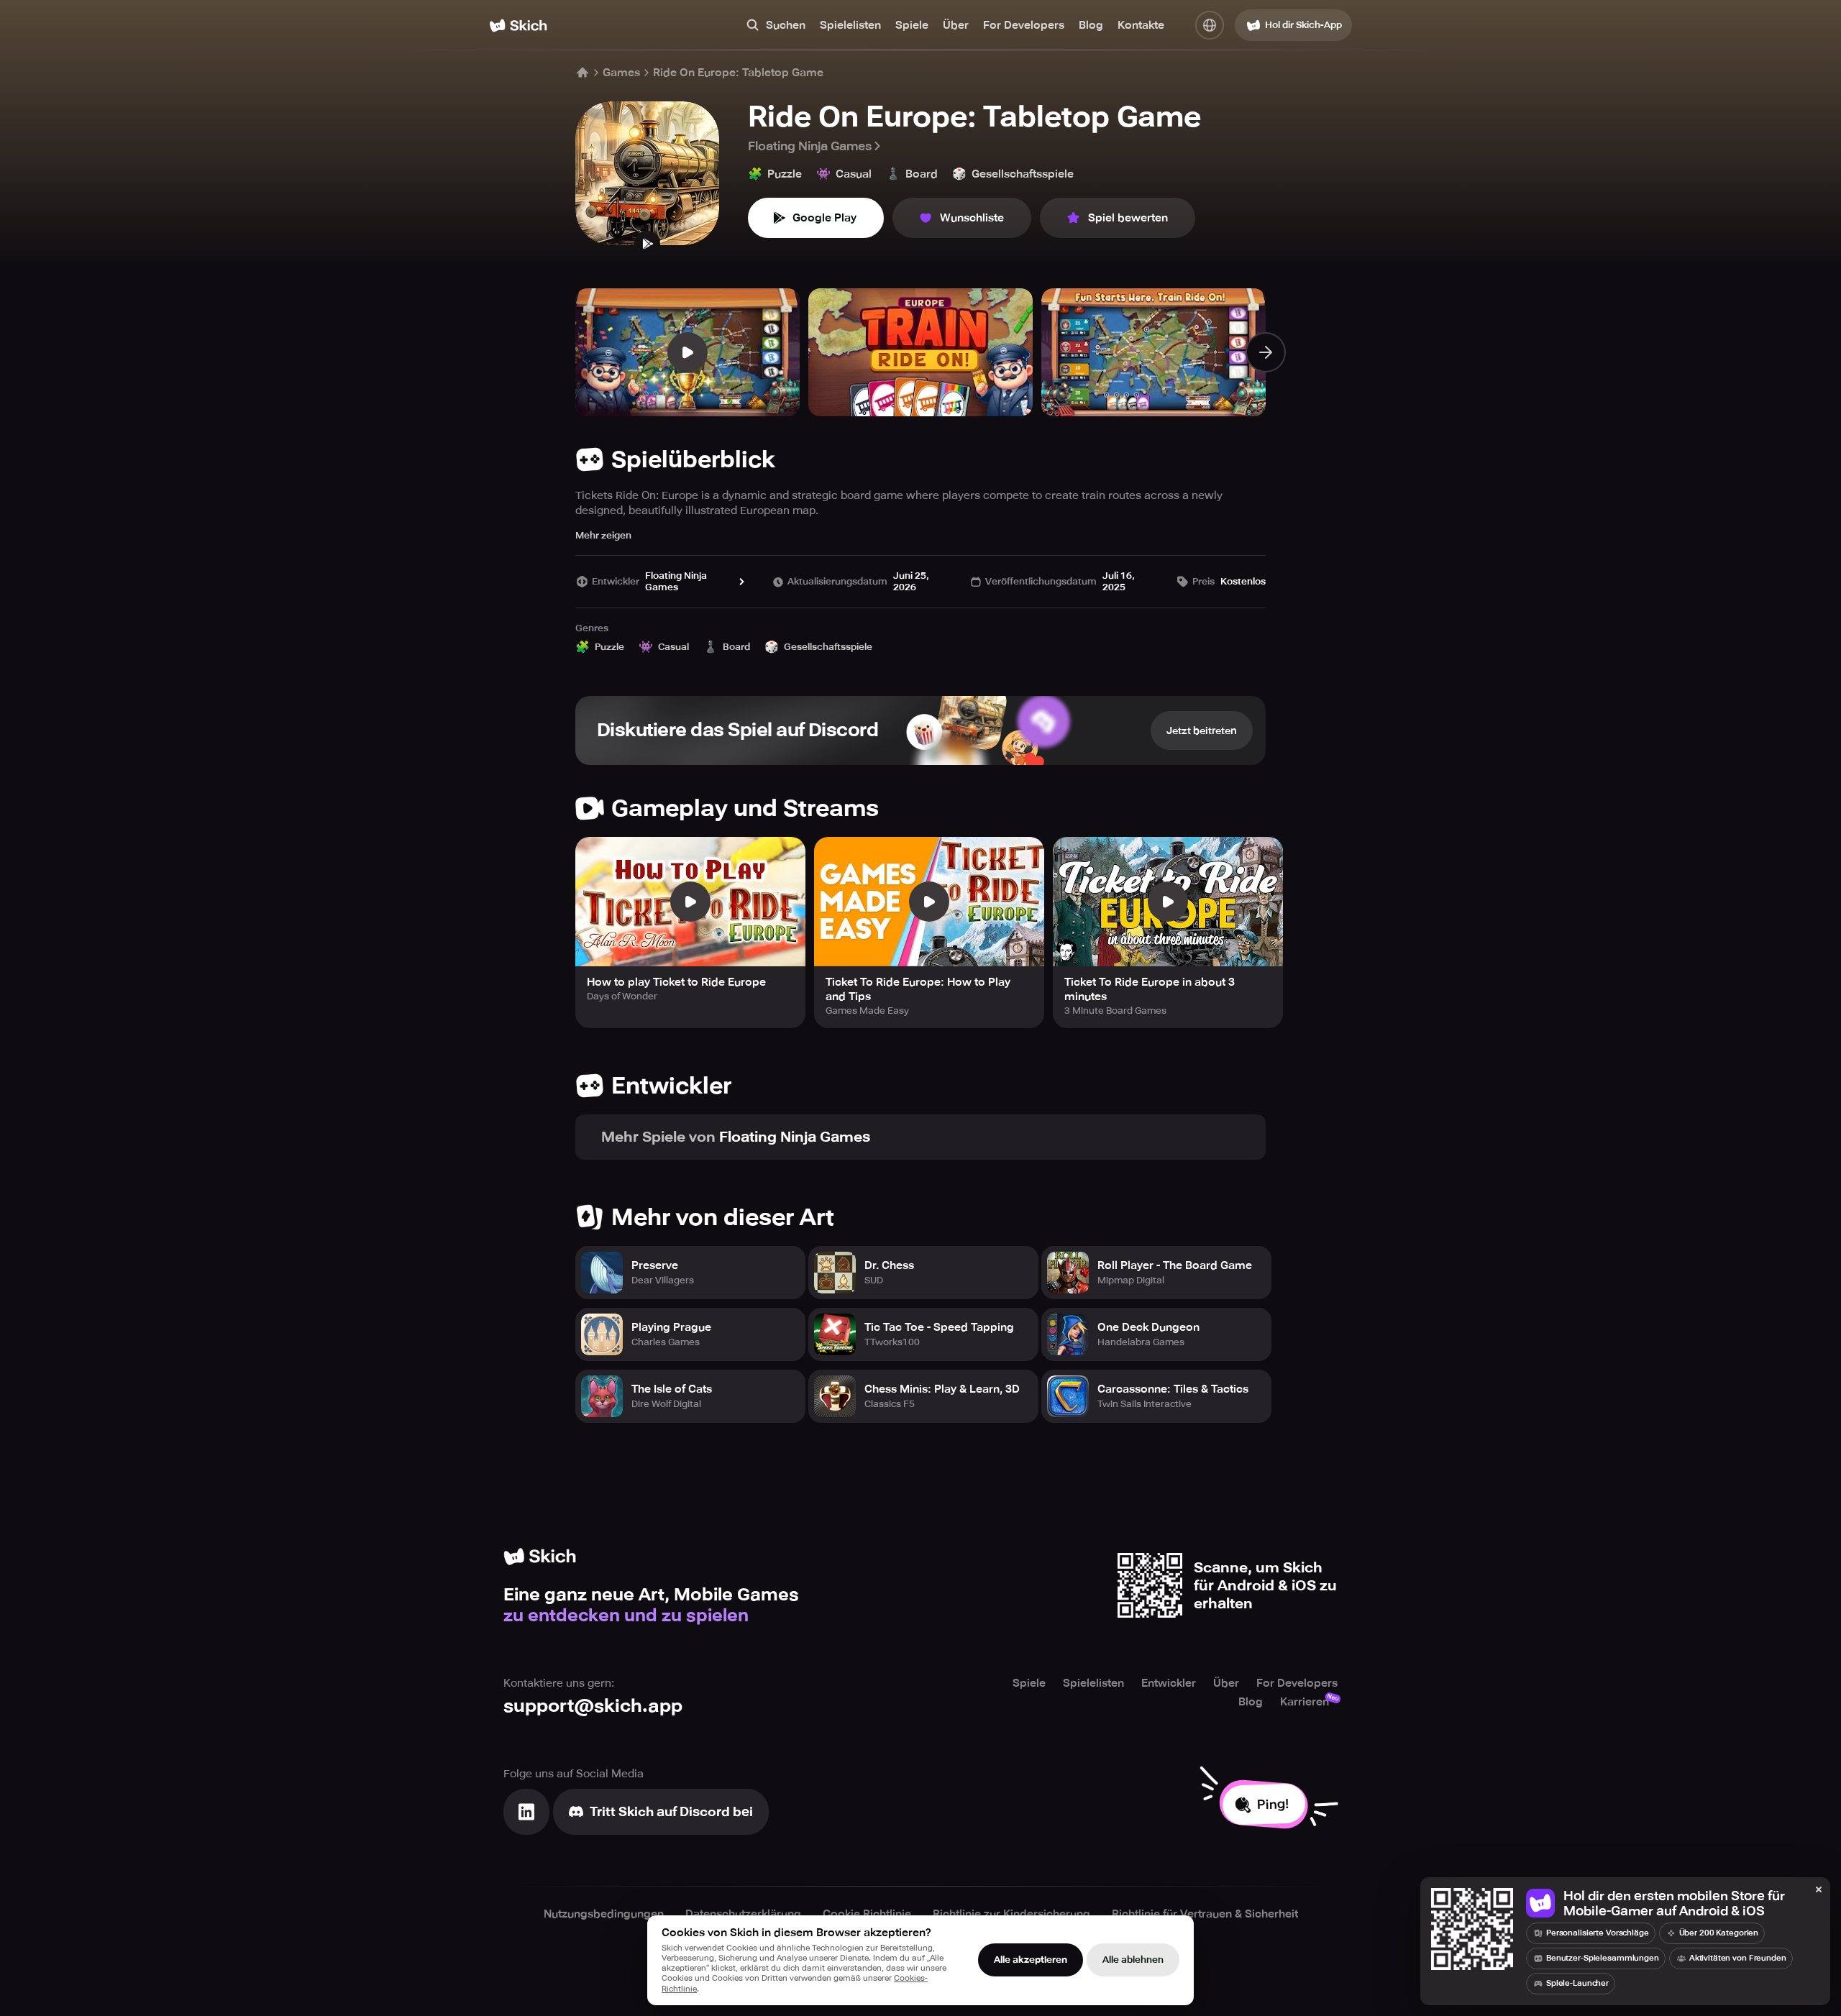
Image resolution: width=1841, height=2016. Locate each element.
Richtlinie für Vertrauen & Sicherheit (1205, 1914)
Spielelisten (850, 25)
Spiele (912, 25)
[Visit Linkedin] (526, 1812)
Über (956, 25)
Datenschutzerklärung (743, 1914)
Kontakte (1141, 25)
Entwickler (1169, 1683)
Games (621, 73)
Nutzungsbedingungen (604, 1914)
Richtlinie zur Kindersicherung (1011, 1914)
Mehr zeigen (603, 535)
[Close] (1819, 1890)
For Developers (1024, 25)
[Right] (1266, 352)
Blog (1091, 25)
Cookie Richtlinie (867, 1914)
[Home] (518, 26)
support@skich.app (593, 1706)
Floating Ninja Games (810, 146)
